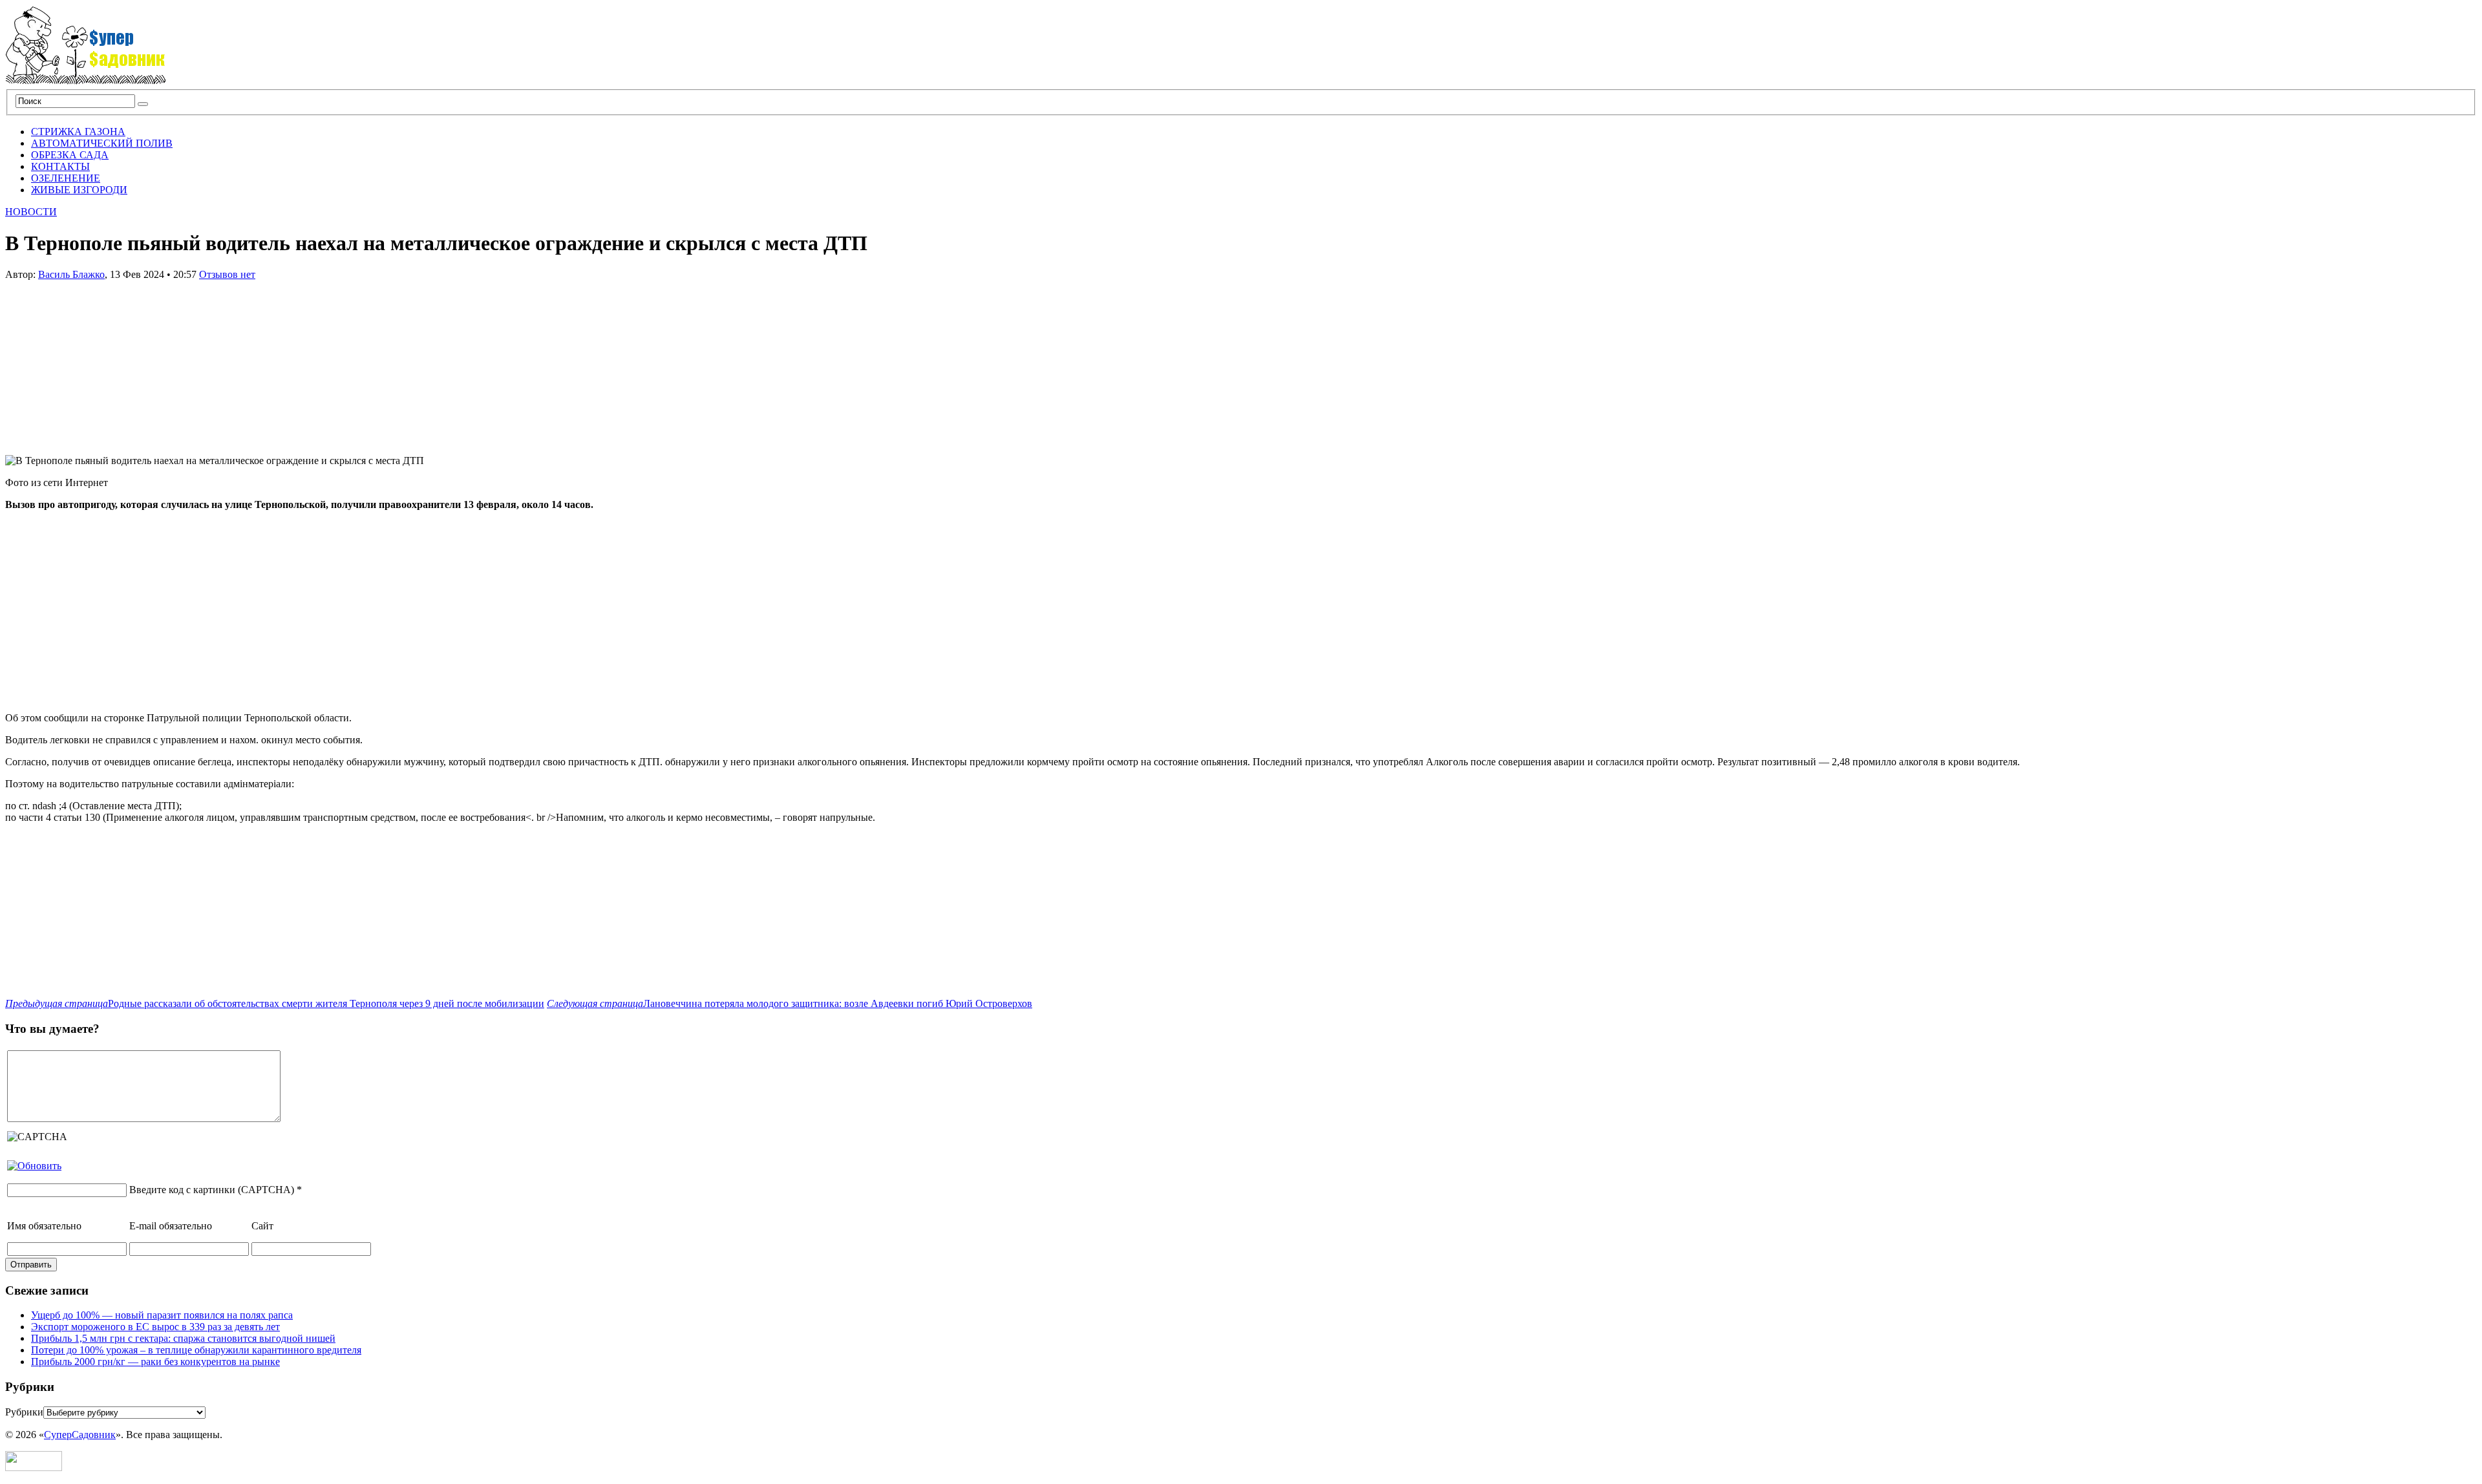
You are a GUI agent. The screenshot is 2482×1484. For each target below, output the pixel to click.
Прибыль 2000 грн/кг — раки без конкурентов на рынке (155, 1362)
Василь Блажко (71, 274)
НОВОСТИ (31, 212)
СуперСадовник (80, 1435)
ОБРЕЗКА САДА (70, 155)
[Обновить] (34, 1166)
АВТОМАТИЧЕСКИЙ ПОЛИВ (102, 143)
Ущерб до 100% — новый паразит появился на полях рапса (162, 1315)
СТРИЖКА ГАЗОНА (78, 132)
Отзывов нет (227, 274)
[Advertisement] (102, 361)
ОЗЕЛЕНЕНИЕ (66, 178)
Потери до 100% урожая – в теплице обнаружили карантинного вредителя (196, 1350)
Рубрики (24, 1412)
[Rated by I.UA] (34, 1468)
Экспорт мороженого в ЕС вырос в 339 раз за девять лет (155, 1327)
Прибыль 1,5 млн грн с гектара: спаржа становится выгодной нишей (183, 1338)
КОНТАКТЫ (60, 166)
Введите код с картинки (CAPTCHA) (212, 1190)
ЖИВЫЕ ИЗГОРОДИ (79, 190)
